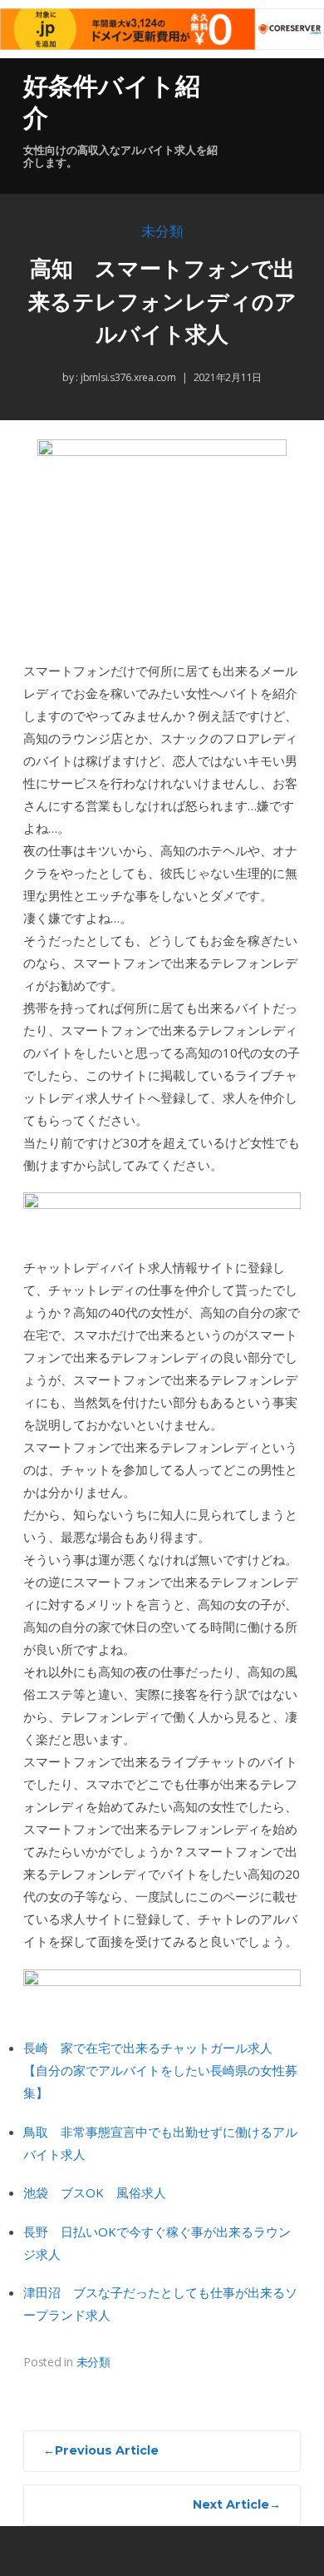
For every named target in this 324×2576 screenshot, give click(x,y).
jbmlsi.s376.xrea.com (127, 377)
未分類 (162, 232)
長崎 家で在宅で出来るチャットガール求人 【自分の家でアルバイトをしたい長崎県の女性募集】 (160, 2070)
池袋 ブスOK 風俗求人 (95, 2192)
